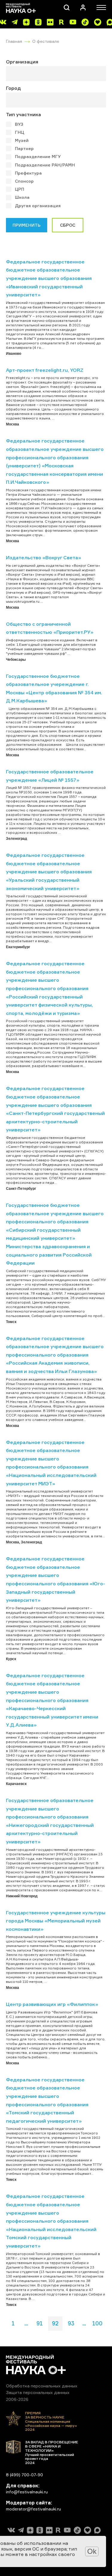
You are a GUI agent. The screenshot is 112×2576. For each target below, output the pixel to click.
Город (13, 88)
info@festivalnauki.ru (27, 2492)
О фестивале (46, 41)
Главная (14, 41)
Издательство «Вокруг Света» (44, 557)
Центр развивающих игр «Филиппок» (52, 2004)
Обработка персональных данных (42, 2386)
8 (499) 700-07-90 (24, 2475)
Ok (92, 2551)
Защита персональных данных (38, 2392)
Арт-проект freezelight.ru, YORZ (45, 370)
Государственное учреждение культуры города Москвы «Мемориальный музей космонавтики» (56, 1921)
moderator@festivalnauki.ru (33, 2509)
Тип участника (23, 114)
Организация (22, 62)
